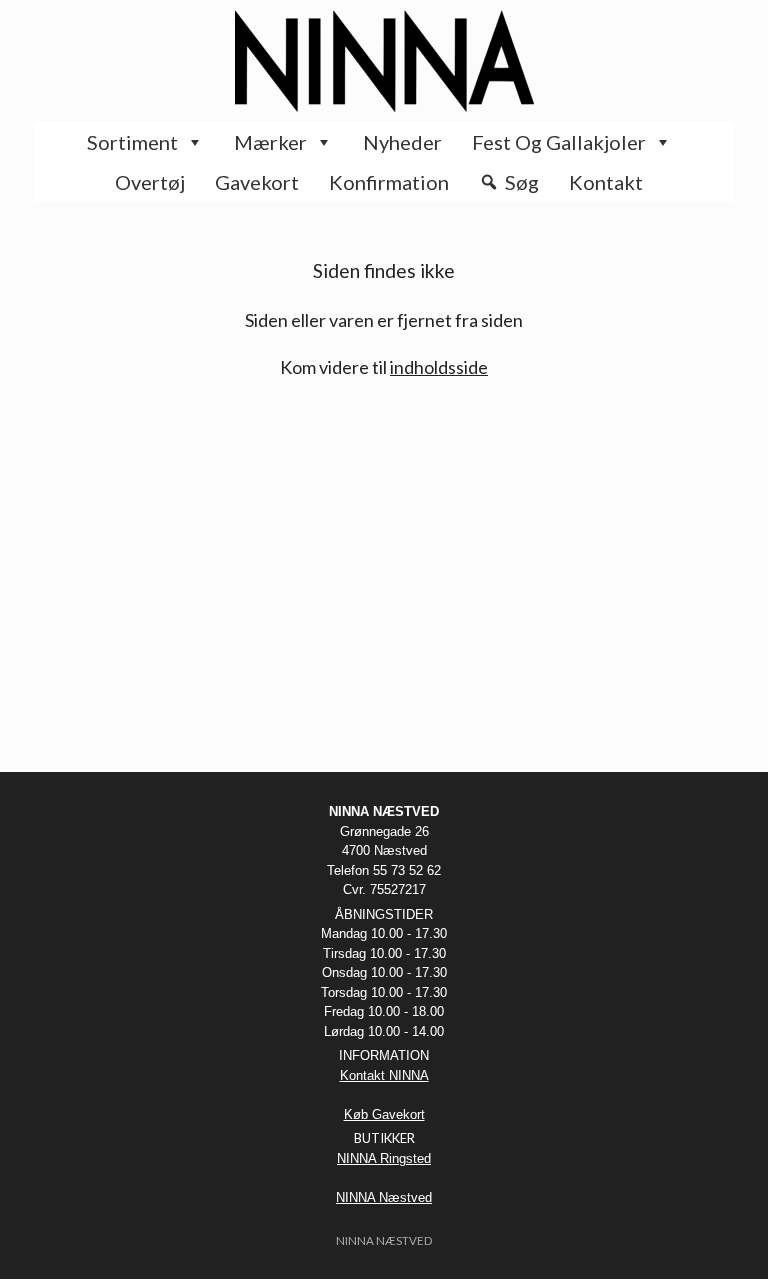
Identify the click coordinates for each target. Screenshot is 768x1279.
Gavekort (257, 182)
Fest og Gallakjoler (559, 142)
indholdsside (439, 367)
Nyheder (402, 142)
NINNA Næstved (384, 1197)
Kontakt (606, 182)
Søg (522, 182)
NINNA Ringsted (384, 1158)
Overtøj (150, 182)
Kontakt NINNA (384, 1075)
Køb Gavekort (384, 1114)
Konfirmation (389, 182)
